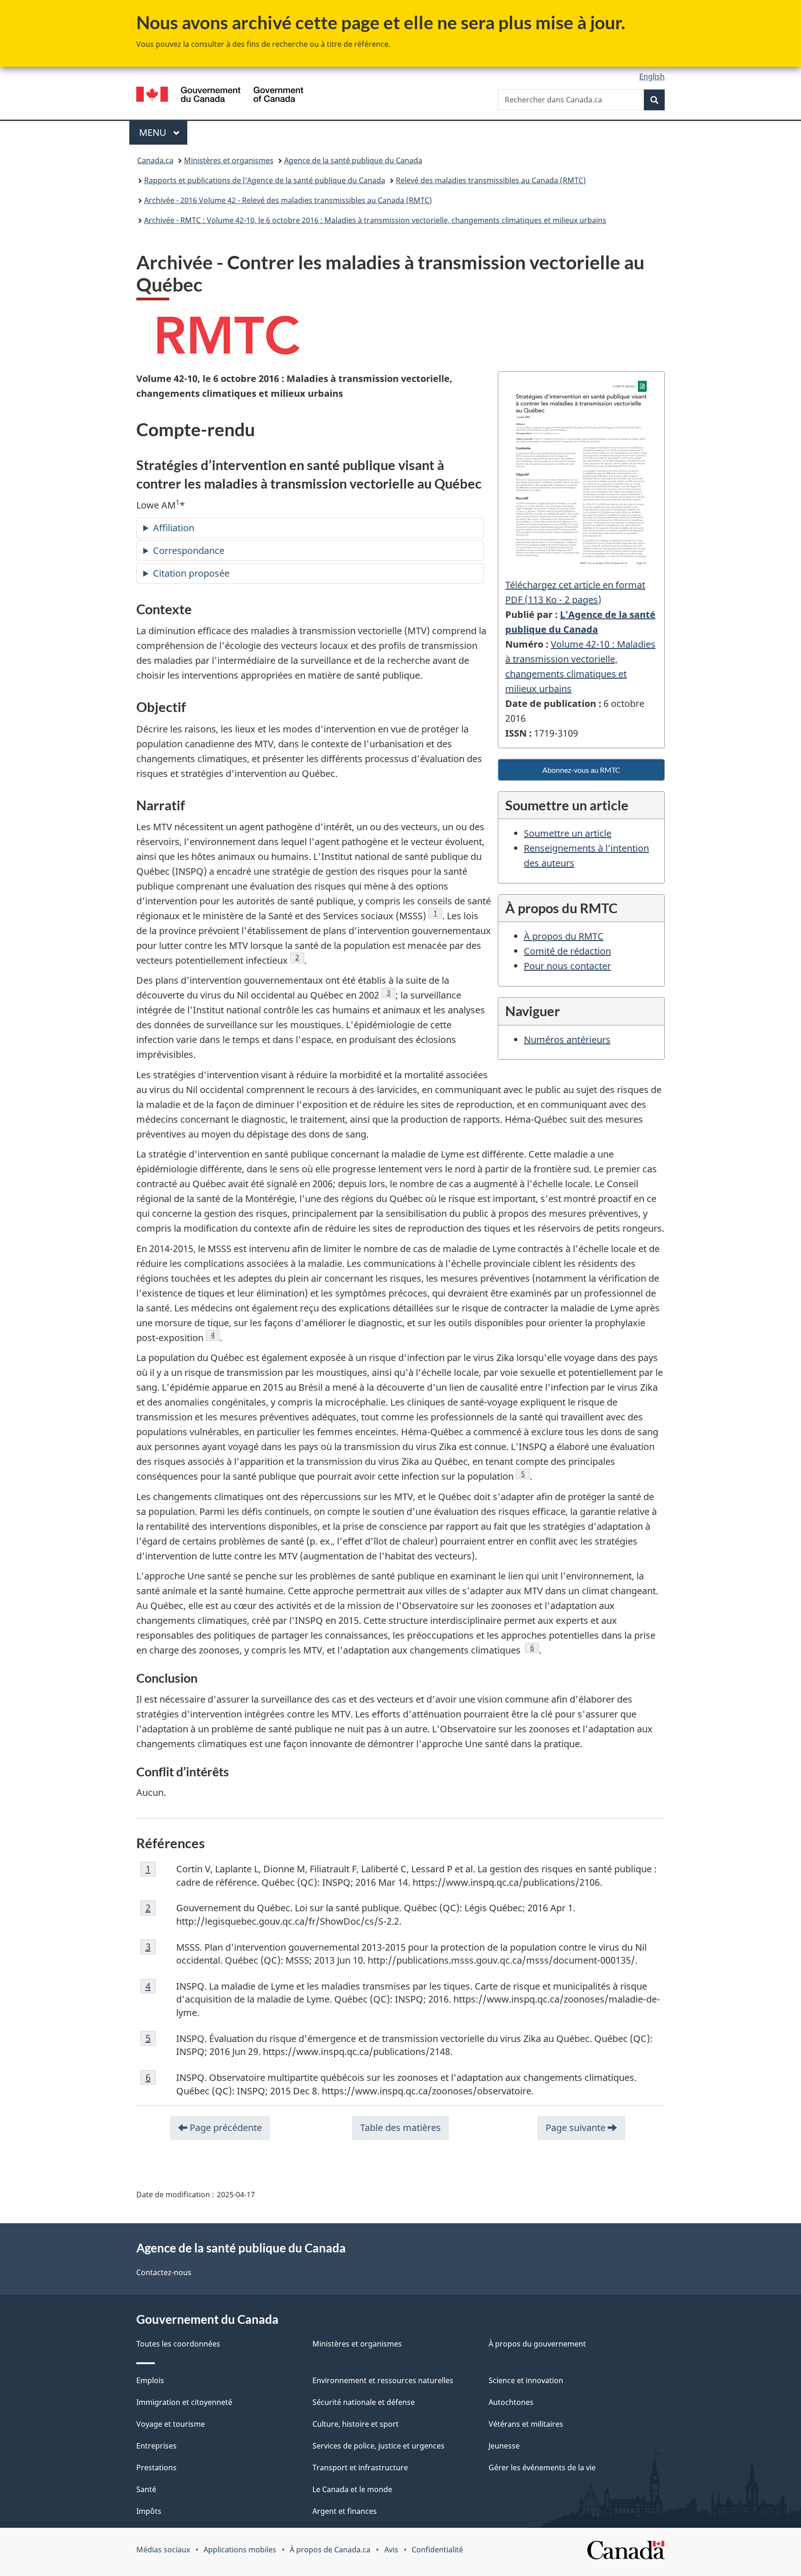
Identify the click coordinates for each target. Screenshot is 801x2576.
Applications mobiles (240, 2550)
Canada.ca (155, 160)
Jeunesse (504, 2446)
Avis (391, 2550)
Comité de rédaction (567, 951)
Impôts (149, 2511)
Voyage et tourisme (171, 2424)
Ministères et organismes (229, 160)
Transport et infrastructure (360, 2468)
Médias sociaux (163, 2550)
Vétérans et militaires (526, 2424)
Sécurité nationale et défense (364, 2402)
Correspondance (189, 550)
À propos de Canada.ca (330, 2550)
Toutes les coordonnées (178, 2344)
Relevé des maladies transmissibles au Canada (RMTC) (491, 180)
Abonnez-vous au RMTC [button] (581, 770)
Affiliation (174, 528)
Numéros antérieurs (567, 1040)
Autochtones (511, 2402)
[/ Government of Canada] (220, 96)
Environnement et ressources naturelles (383, 2380)
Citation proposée (191, 573)
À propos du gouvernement (537, 2344)
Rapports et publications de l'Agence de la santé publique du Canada (265, 180)
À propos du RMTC (564, 936)
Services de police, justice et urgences (378, 2446)
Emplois (150, 2380)
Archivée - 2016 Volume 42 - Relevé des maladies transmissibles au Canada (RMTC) (288, 200)
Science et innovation (526, 2380)
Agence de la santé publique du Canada (353, 160)
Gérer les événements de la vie (542, 2468)
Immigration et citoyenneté (184, 2402)
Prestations (156, 2468)
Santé (146, 2489)
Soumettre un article (568, 833)
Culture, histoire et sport (356, 2424)
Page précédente (225, 2128)
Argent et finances (345, 2511)
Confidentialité (437, 2550)
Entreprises (156, 2446)
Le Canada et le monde (352, 2489)
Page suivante (577, 2128)
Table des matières (400, 2128)
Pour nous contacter (567, 966)
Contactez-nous (164, 2272)
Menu (163, 132)
